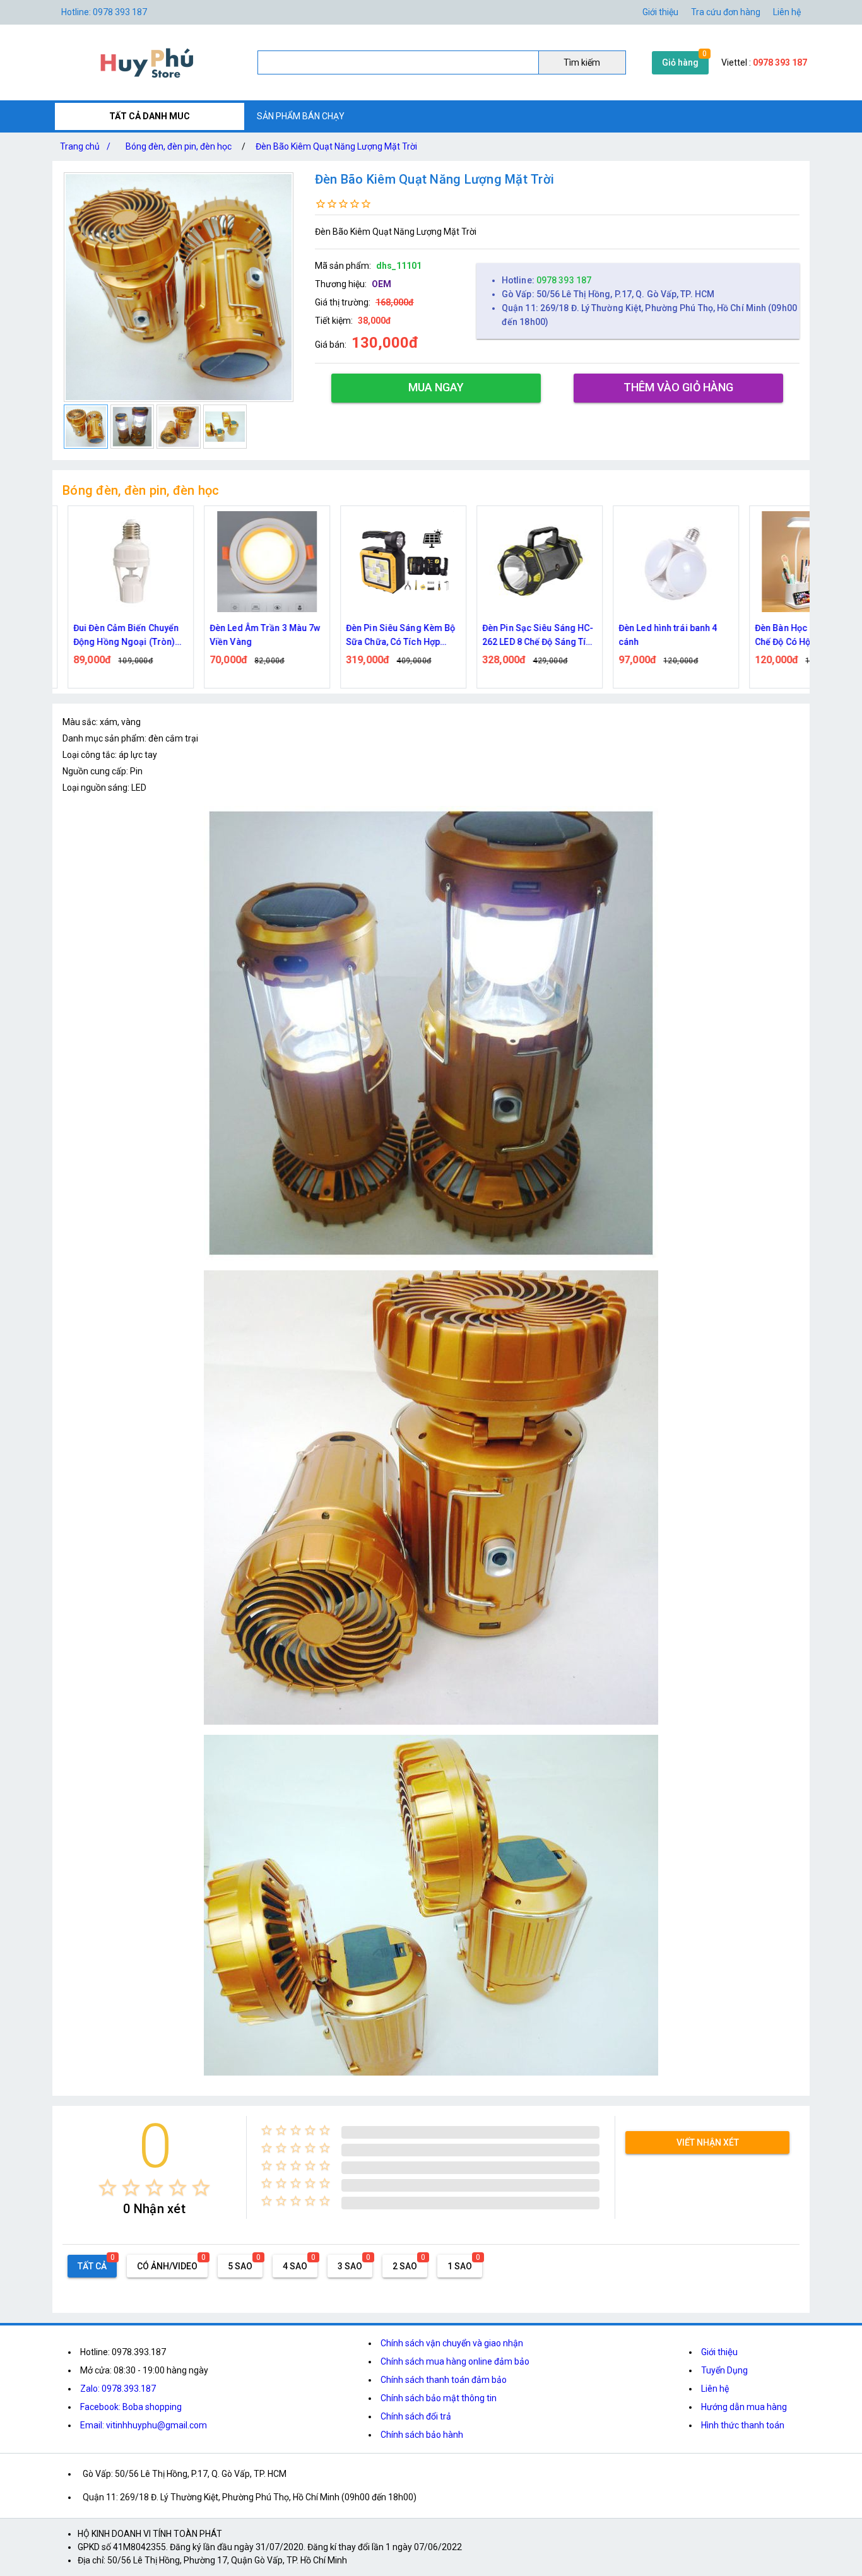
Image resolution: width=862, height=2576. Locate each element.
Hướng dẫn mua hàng (744, 2407)
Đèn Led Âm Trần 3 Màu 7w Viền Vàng (255, 635)
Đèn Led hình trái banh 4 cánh (658, 635)
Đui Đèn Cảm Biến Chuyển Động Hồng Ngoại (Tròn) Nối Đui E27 (116, 636)
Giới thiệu (719, 2352)
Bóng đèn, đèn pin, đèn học (179, 146)
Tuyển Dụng (724, 2370)
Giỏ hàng (680, 62)
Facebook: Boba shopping (131, 2407)
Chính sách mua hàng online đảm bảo (455, 2361)
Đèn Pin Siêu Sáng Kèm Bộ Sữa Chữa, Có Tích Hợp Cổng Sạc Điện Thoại (390, 636)
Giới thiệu (660, 12)
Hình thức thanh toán (743, 2425)
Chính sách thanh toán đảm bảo (444, 2380)
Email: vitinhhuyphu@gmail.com (144, 2425)
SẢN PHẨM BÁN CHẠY (301, 116)
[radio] (108, 2188)
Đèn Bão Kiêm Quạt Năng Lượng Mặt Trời (336, 146)
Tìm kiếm (582, 62)
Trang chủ (85, 146)
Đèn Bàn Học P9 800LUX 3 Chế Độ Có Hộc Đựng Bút (797, 635)
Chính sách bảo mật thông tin (439, 2398)
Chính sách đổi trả (416, 2416)
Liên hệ (787, 12)
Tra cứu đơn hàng (726, 12)
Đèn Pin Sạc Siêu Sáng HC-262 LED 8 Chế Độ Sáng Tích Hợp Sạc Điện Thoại (529, 636)
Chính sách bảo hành (422, 2435)
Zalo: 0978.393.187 (118, 2389)
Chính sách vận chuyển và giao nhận (452, 2343)
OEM (381, 284)
